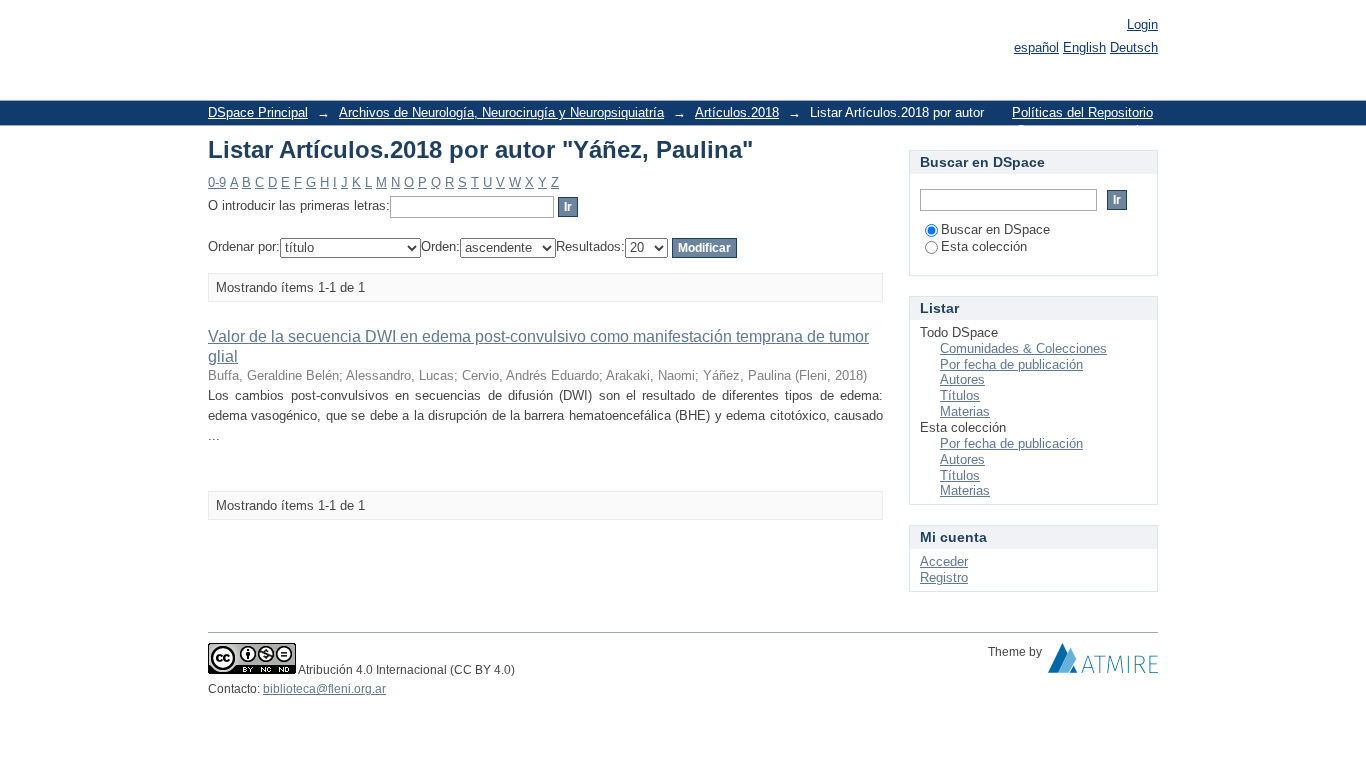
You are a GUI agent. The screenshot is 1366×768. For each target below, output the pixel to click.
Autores (962, 379)
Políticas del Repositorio (1082, 112)
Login (1142, 24)
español (1036, 47)
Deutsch (1134, 47)
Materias (965, 411)
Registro (944, 577)
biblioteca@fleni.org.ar (324, 689)
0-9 (217, 182)
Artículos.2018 (737, 112)
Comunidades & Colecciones (1023, 348)
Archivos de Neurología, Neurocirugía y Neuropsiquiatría (501, 112)
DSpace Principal (258, 112)
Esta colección (984, 246)
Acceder (944, 561)
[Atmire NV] (1103, 663)
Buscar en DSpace (995, 229)
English (1084, 47)
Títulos (960, 395)
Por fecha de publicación (1011, 364)
